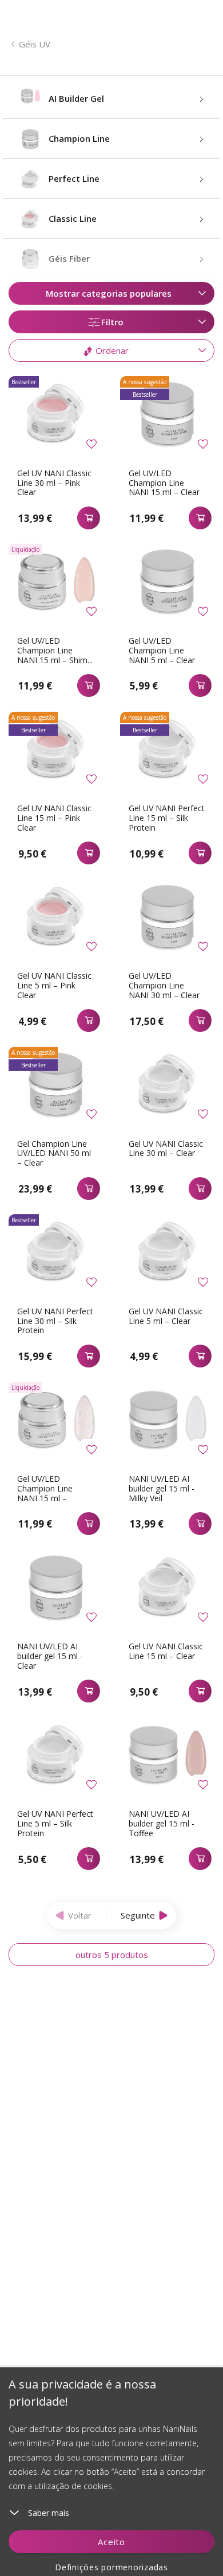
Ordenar (111, 350)
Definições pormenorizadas (111, 2567)
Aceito (111, 2542)
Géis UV (35, 44)
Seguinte (138, 1915)
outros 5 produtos (112, 1955)
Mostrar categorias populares (109, 293)
